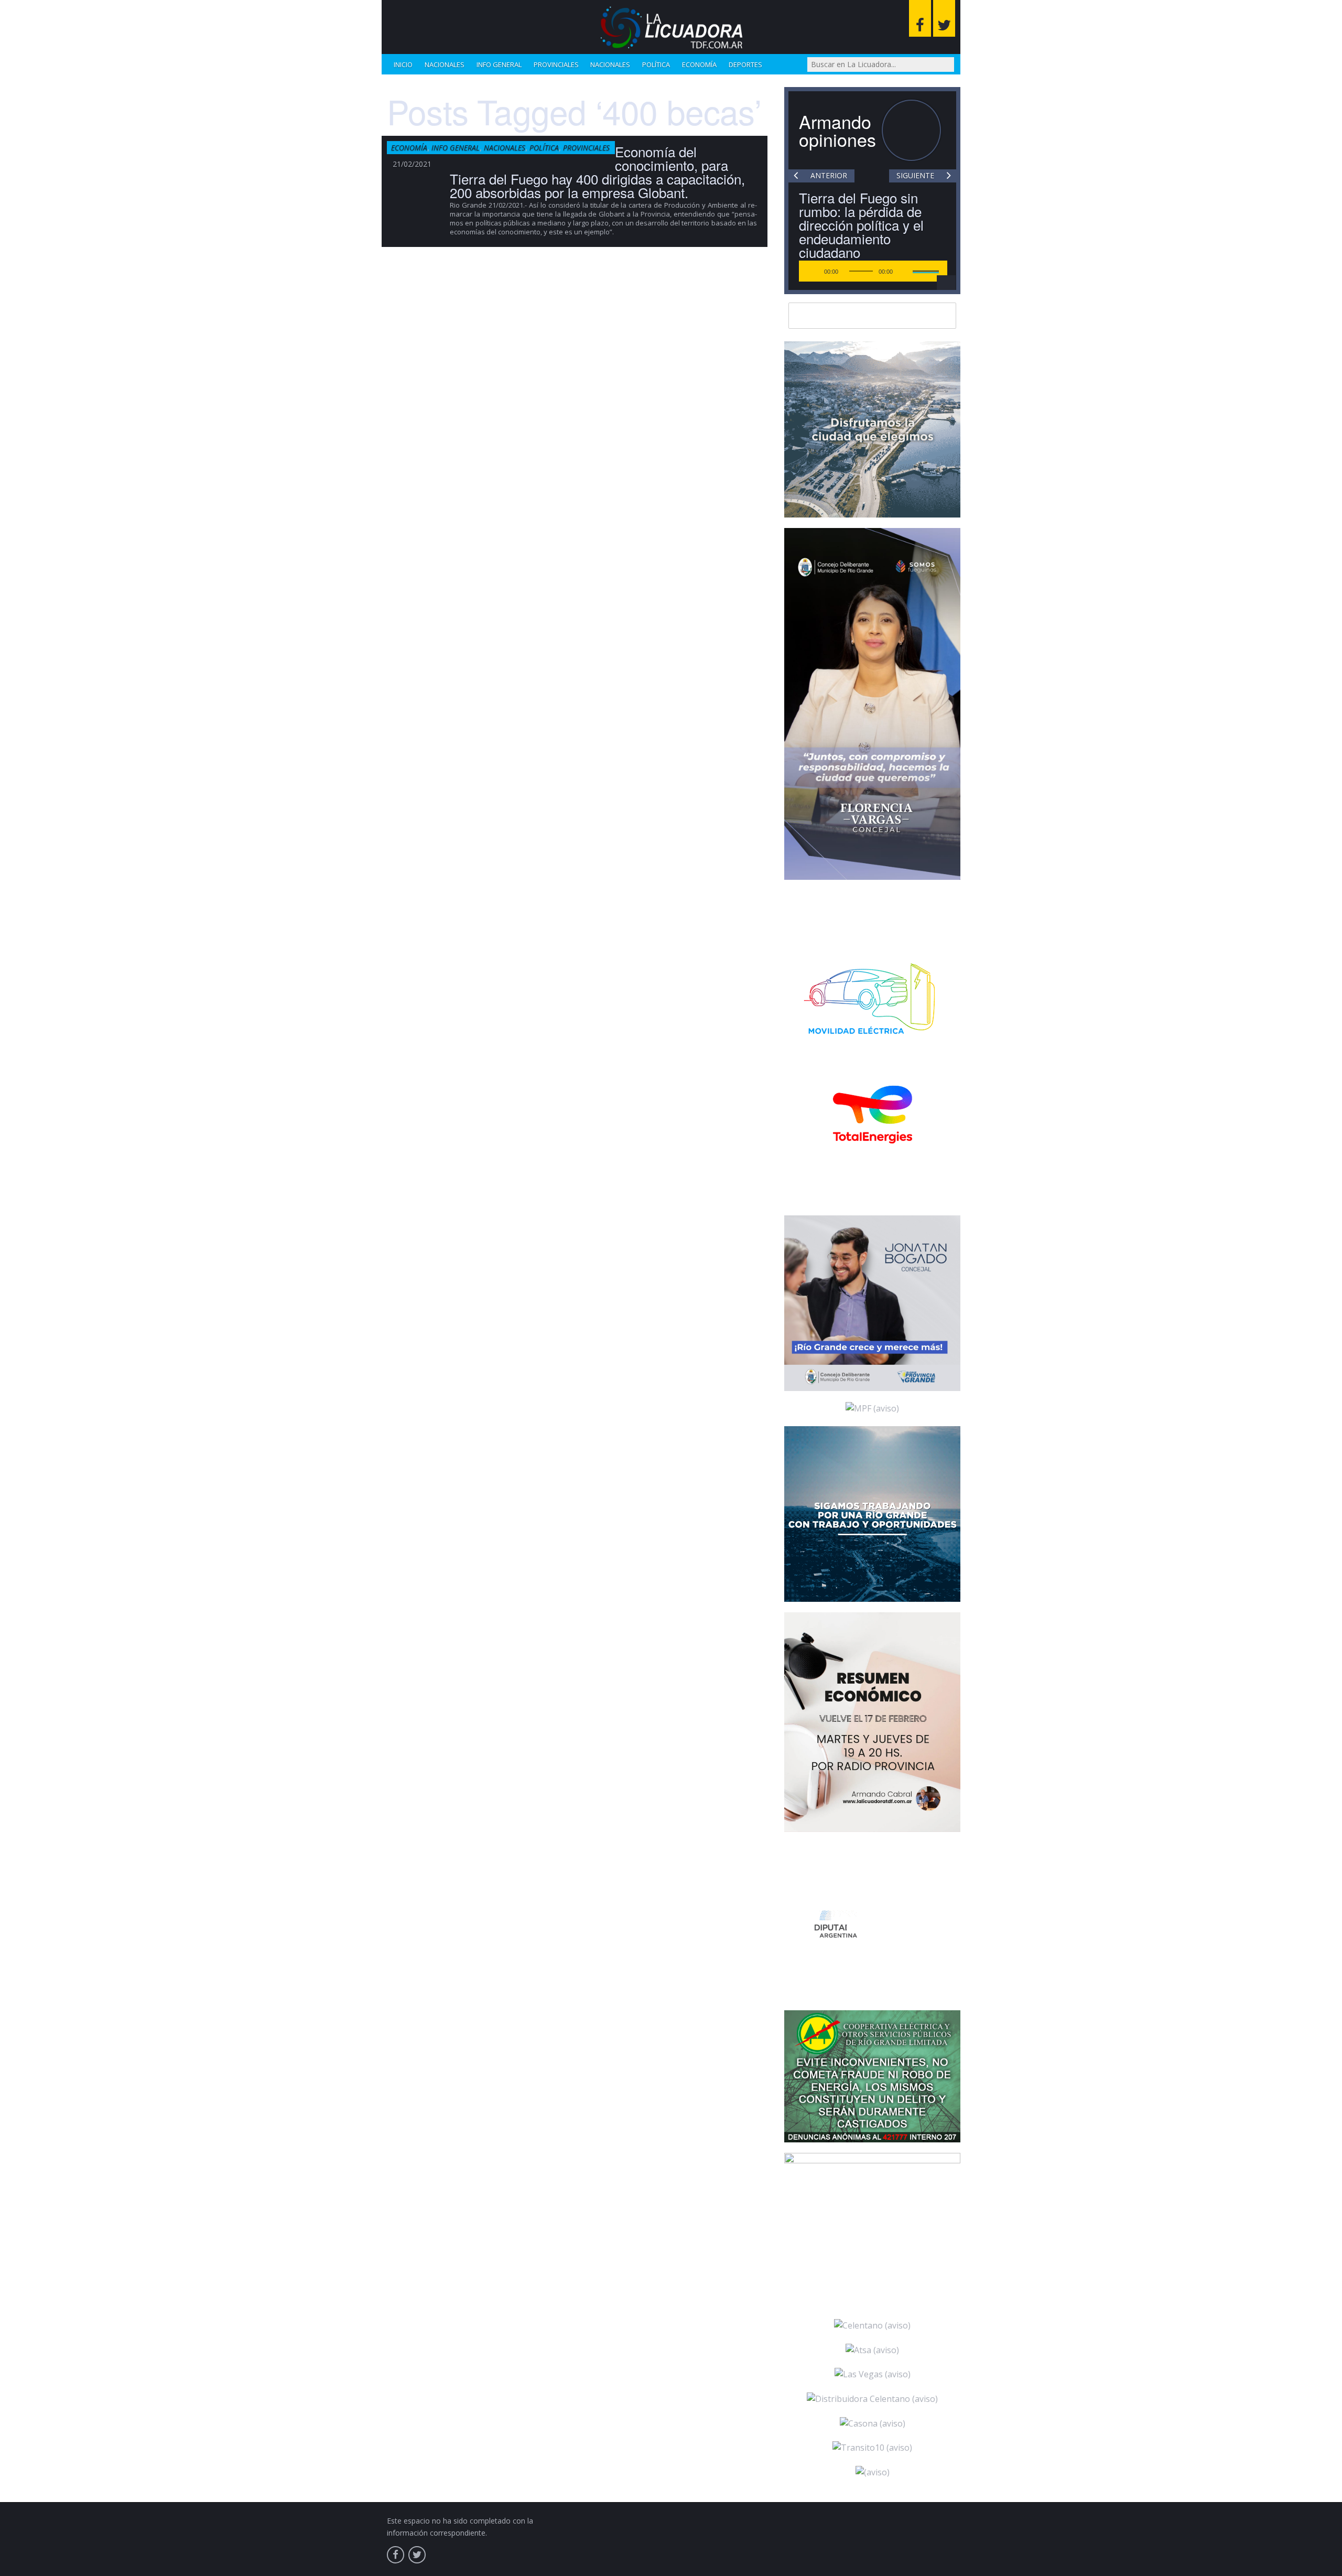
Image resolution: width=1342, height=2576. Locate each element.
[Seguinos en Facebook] (920, 18)
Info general (499, 64)
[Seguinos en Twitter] (944, 18)
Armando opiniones (837, 130)
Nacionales (445, 64)
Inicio (403, 64)
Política (656, 64)
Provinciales (556, 64)
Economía (699, 64)
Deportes (745, 64)
